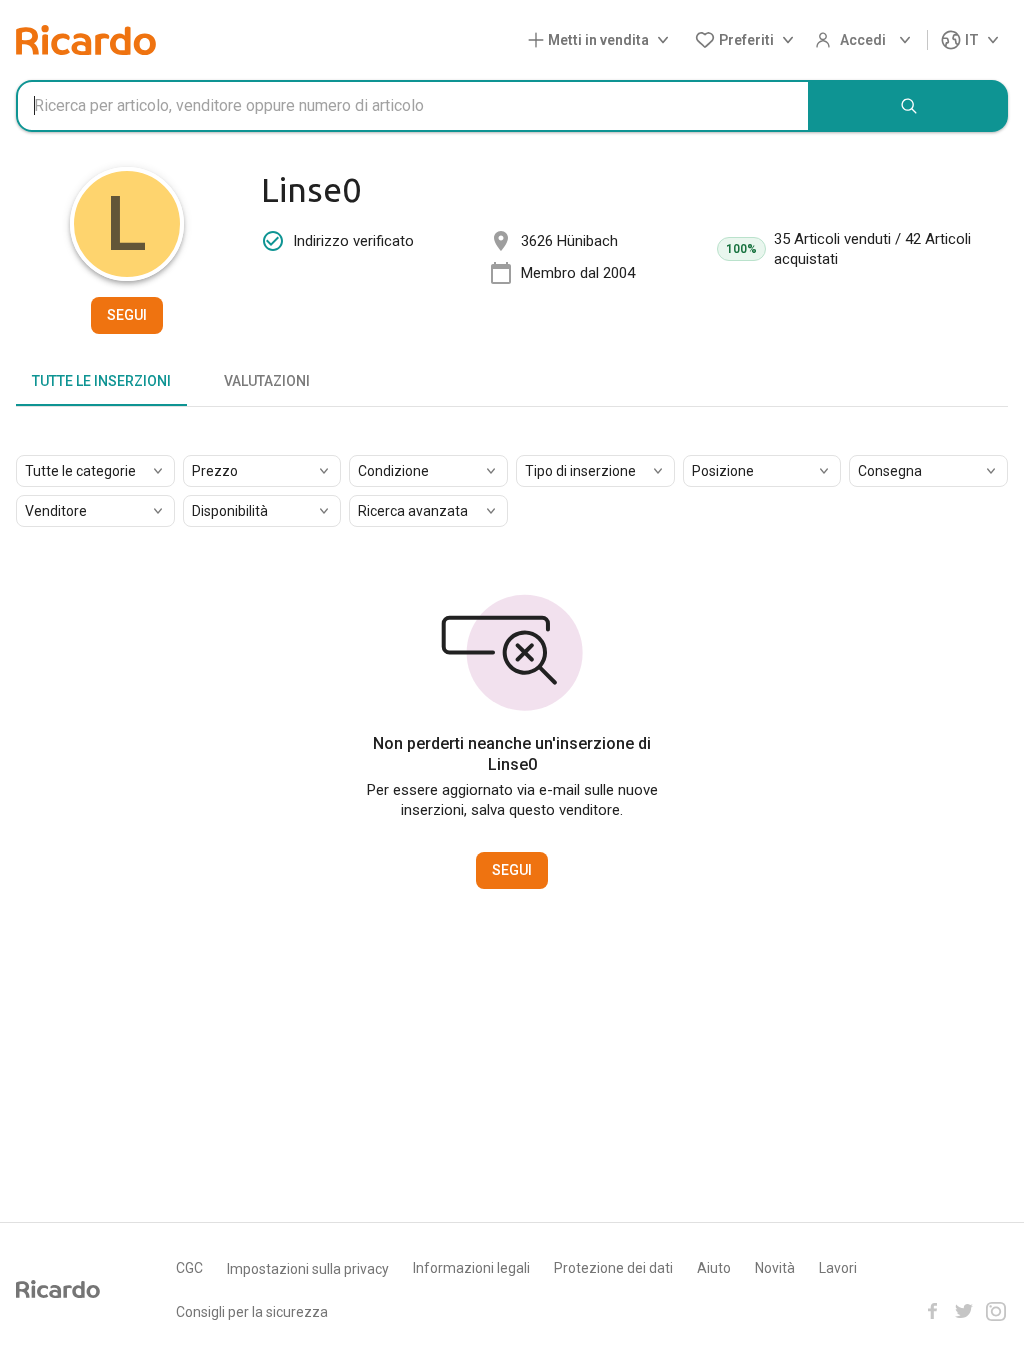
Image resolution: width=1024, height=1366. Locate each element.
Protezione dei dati (613, 1268)
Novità (775, 1268)
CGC (189, 1268)
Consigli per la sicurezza (252, 1312)
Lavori (838, 1268)
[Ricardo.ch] (86, 40)
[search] (909, 106)
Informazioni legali (471, 1268)
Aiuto (714, 1268)
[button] (602, 40)
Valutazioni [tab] (267, 381)
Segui (127, 315)
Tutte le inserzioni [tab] (101, 381)
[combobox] (413, 106)
